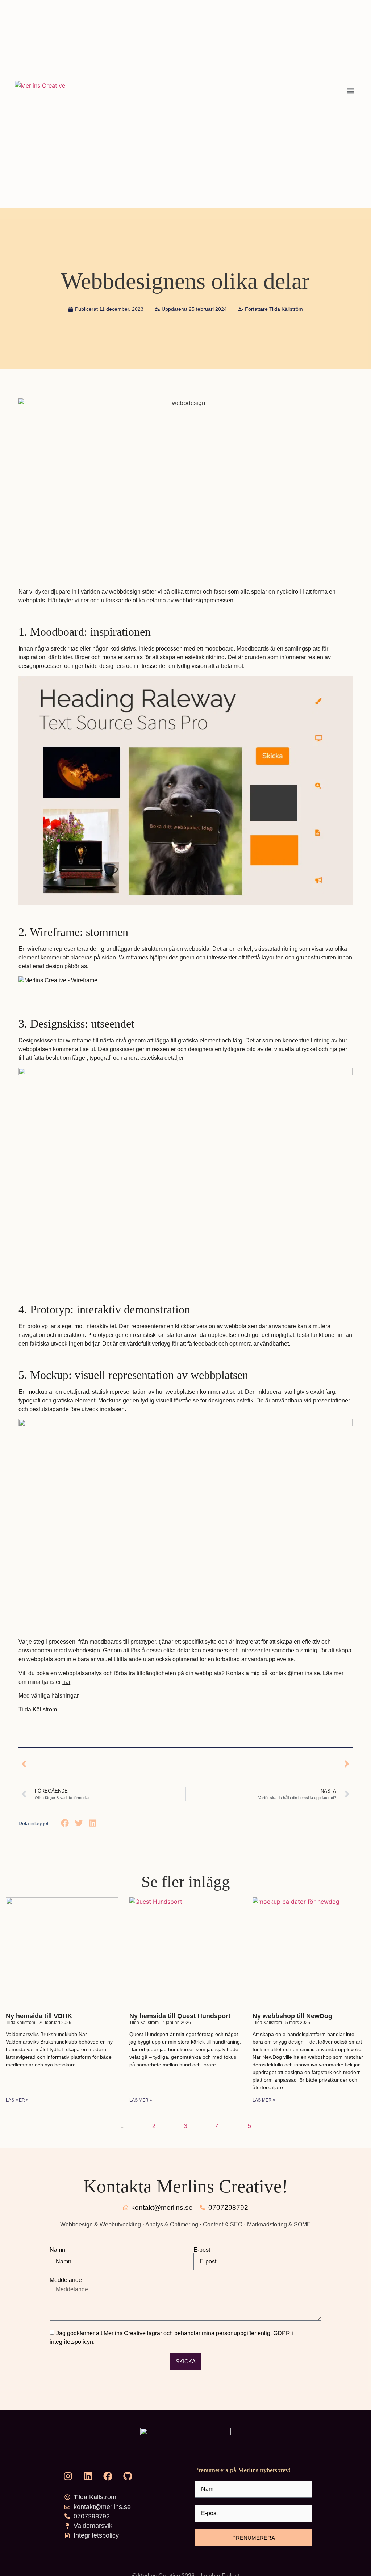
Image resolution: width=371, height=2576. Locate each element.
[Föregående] (102, 1764)
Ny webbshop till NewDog (292, 2016)
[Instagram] (68, 2476)
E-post (202, 2250)
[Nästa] (269, 1764)
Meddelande (66, 2280)
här (66, 1682)
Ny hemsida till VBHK (39, 2016)
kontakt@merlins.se (295, 1673)
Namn (57, 2250)
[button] (350, 91)
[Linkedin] (88, 2476)
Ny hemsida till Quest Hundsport (180, 2016)
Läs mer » (17, 2100)
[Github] (128, 2476)
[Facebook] (108, 2476)
